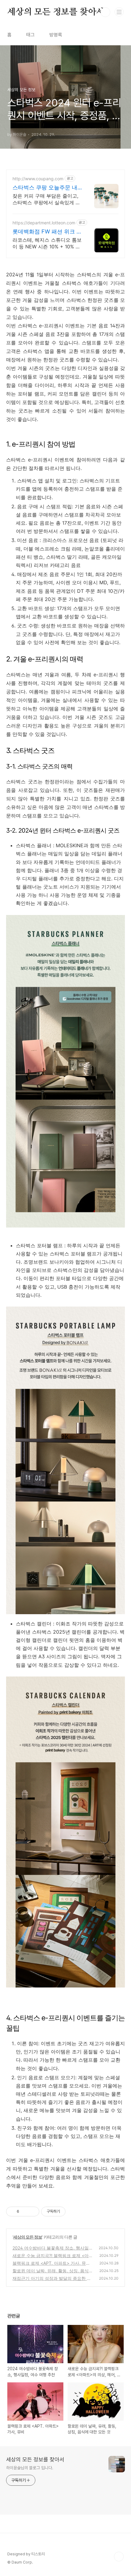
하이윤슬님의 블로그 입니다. (30, 2468)
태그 (30, 35)
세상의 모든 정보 (28, 2237)
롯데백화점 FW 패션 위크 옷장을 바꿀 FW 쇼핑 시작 (47, 232)
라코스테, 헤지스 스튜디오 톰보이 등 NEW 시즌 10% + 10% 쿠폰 (47, 243)
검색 (105, 12)
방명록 (56, 35)
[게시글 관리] (32, 2212)
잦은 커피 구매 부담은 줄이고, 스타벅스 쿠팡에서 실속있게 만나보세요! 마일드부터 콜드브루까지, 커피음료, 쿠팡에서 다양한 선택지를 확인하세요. (46, 199)
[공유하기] (25, 2212)
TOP (119, 2557)
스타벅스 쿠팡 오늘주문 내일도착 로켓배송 (45, 188)
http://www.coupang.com (38, 179)
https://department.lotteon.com (44, 223)
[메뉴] (119, 12)
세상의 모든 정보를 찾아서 (56, 12)
